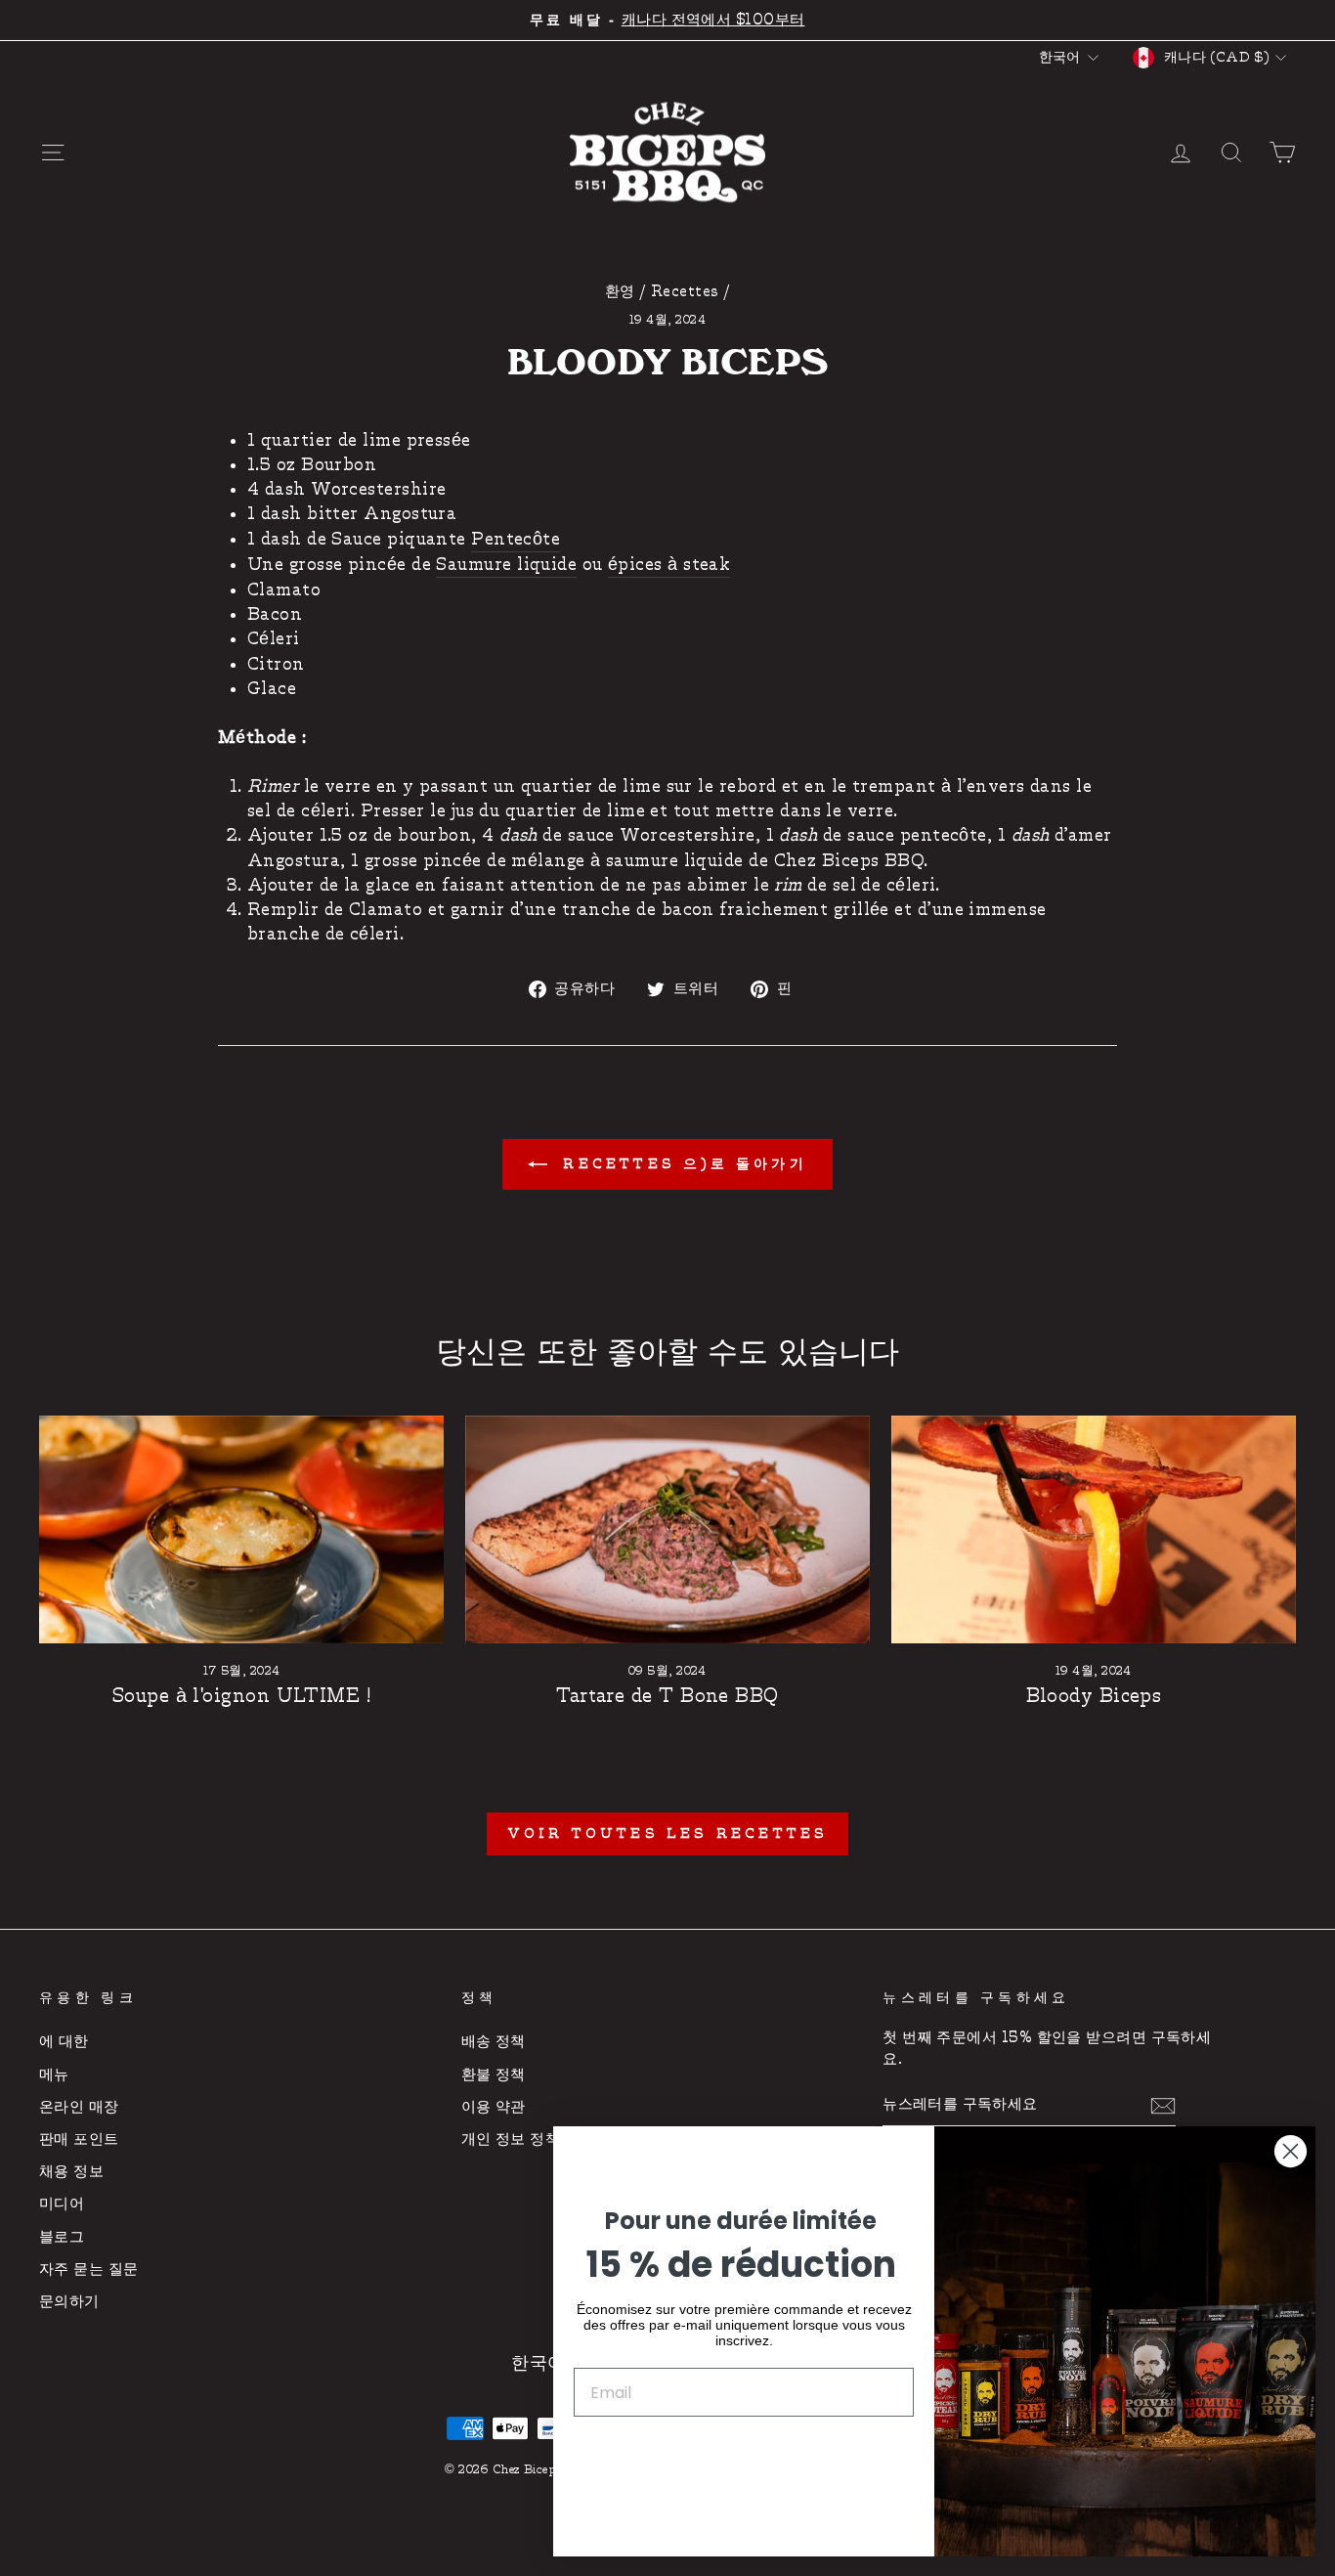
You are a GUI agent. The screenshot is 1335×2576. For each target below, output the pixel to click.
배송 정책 (494, 2042)
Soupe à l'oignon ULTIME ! (241, 1696)
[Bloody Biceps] (1094, 1529)
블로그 (62, 2237)
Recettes (685, 292)
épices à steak (669, 565)
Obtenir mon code (744, 2452)
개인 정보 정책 (511, 2139)
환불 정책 (494, 2075)
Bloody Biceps (1094, 1696)
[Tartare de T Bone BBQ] (667, 1529)
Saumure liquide (506, 565)
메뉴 (54, 2075)
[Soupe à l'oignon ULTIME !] (241, 1529)
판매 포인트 (79, 2139)
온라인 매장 (79, 2107)
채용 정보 (71, 2172)
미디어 (62, 2204)
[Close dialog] (1291, 2151)
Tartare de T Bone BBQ (667, 1696)
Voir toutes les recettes (668, 1834)
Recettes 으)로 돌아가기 (681, 1164)
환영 (620, 292)
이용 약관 (494, 2107)
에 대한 (64, 2042)
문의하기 (69, 2302)
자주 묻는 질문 (89, 2270)
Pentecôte (516, 539)
